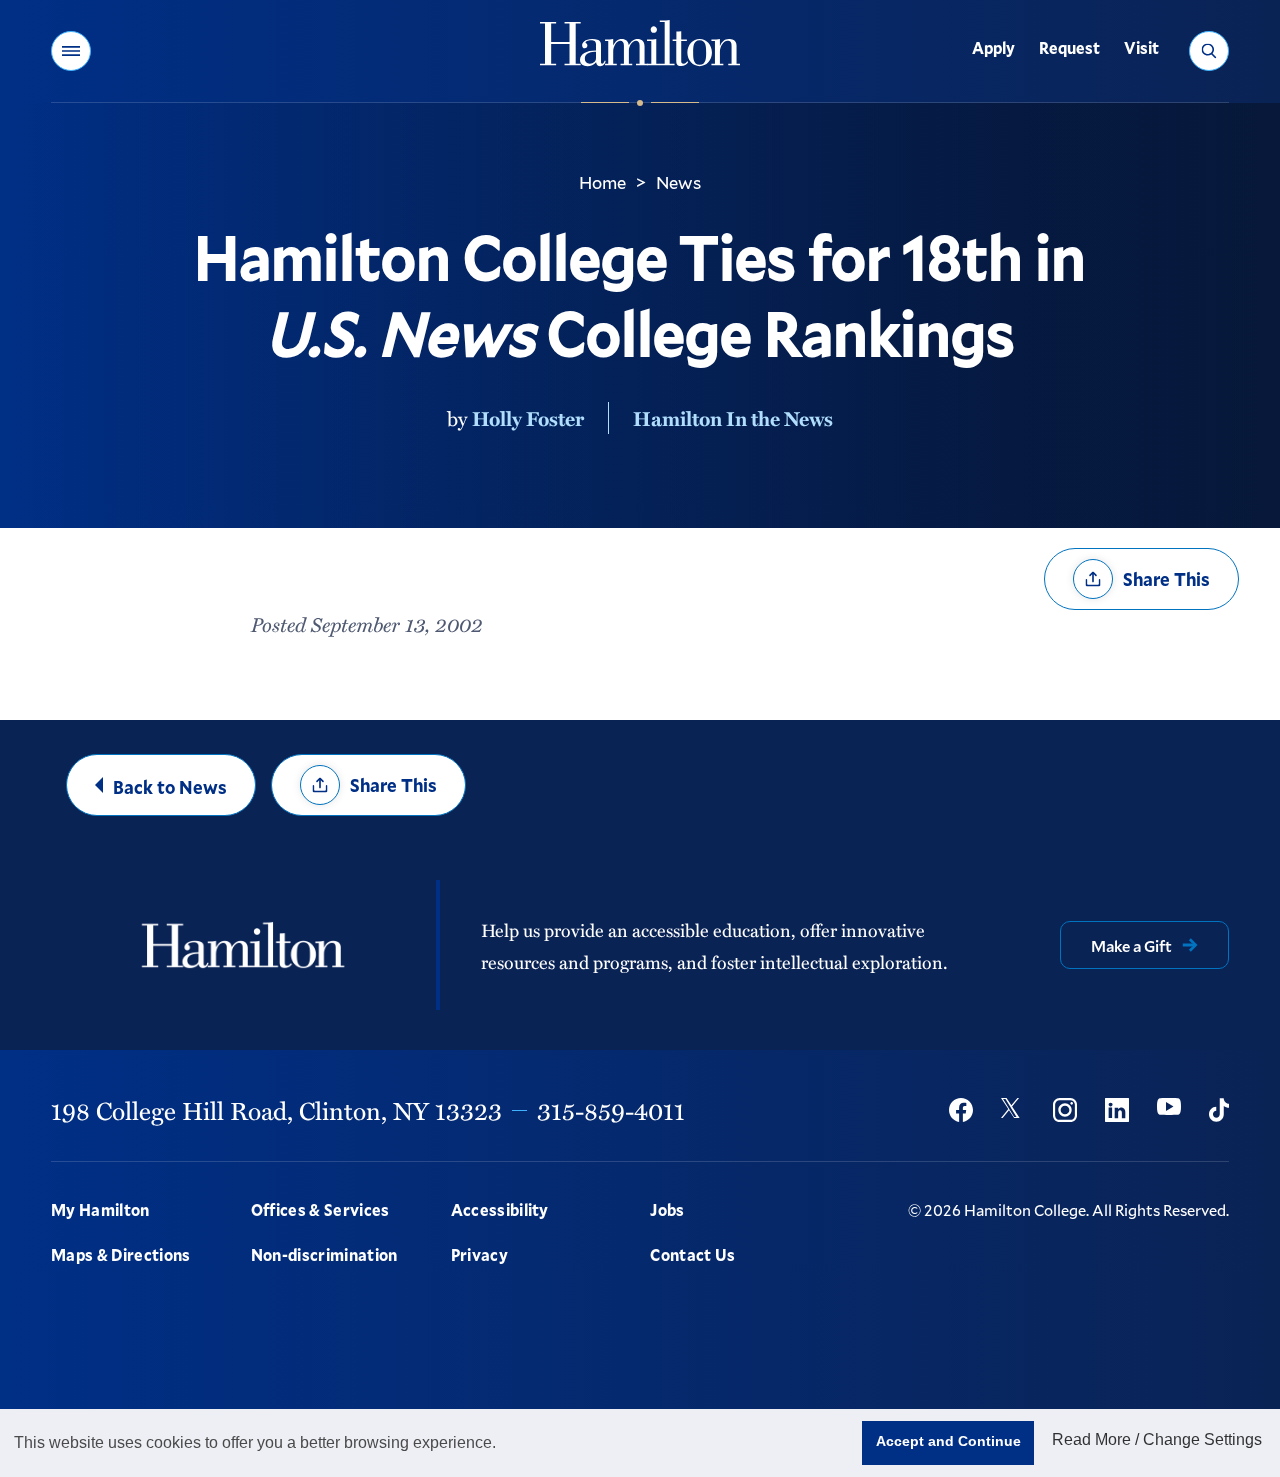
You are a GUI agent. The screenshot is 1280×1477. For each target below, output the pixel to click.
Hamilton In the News (733, 418)
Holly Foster (528, 418)
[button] (71, 51)
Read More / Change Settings (1157, 1439)
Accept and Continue (948, 1441)
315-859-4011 (611, 1110)
